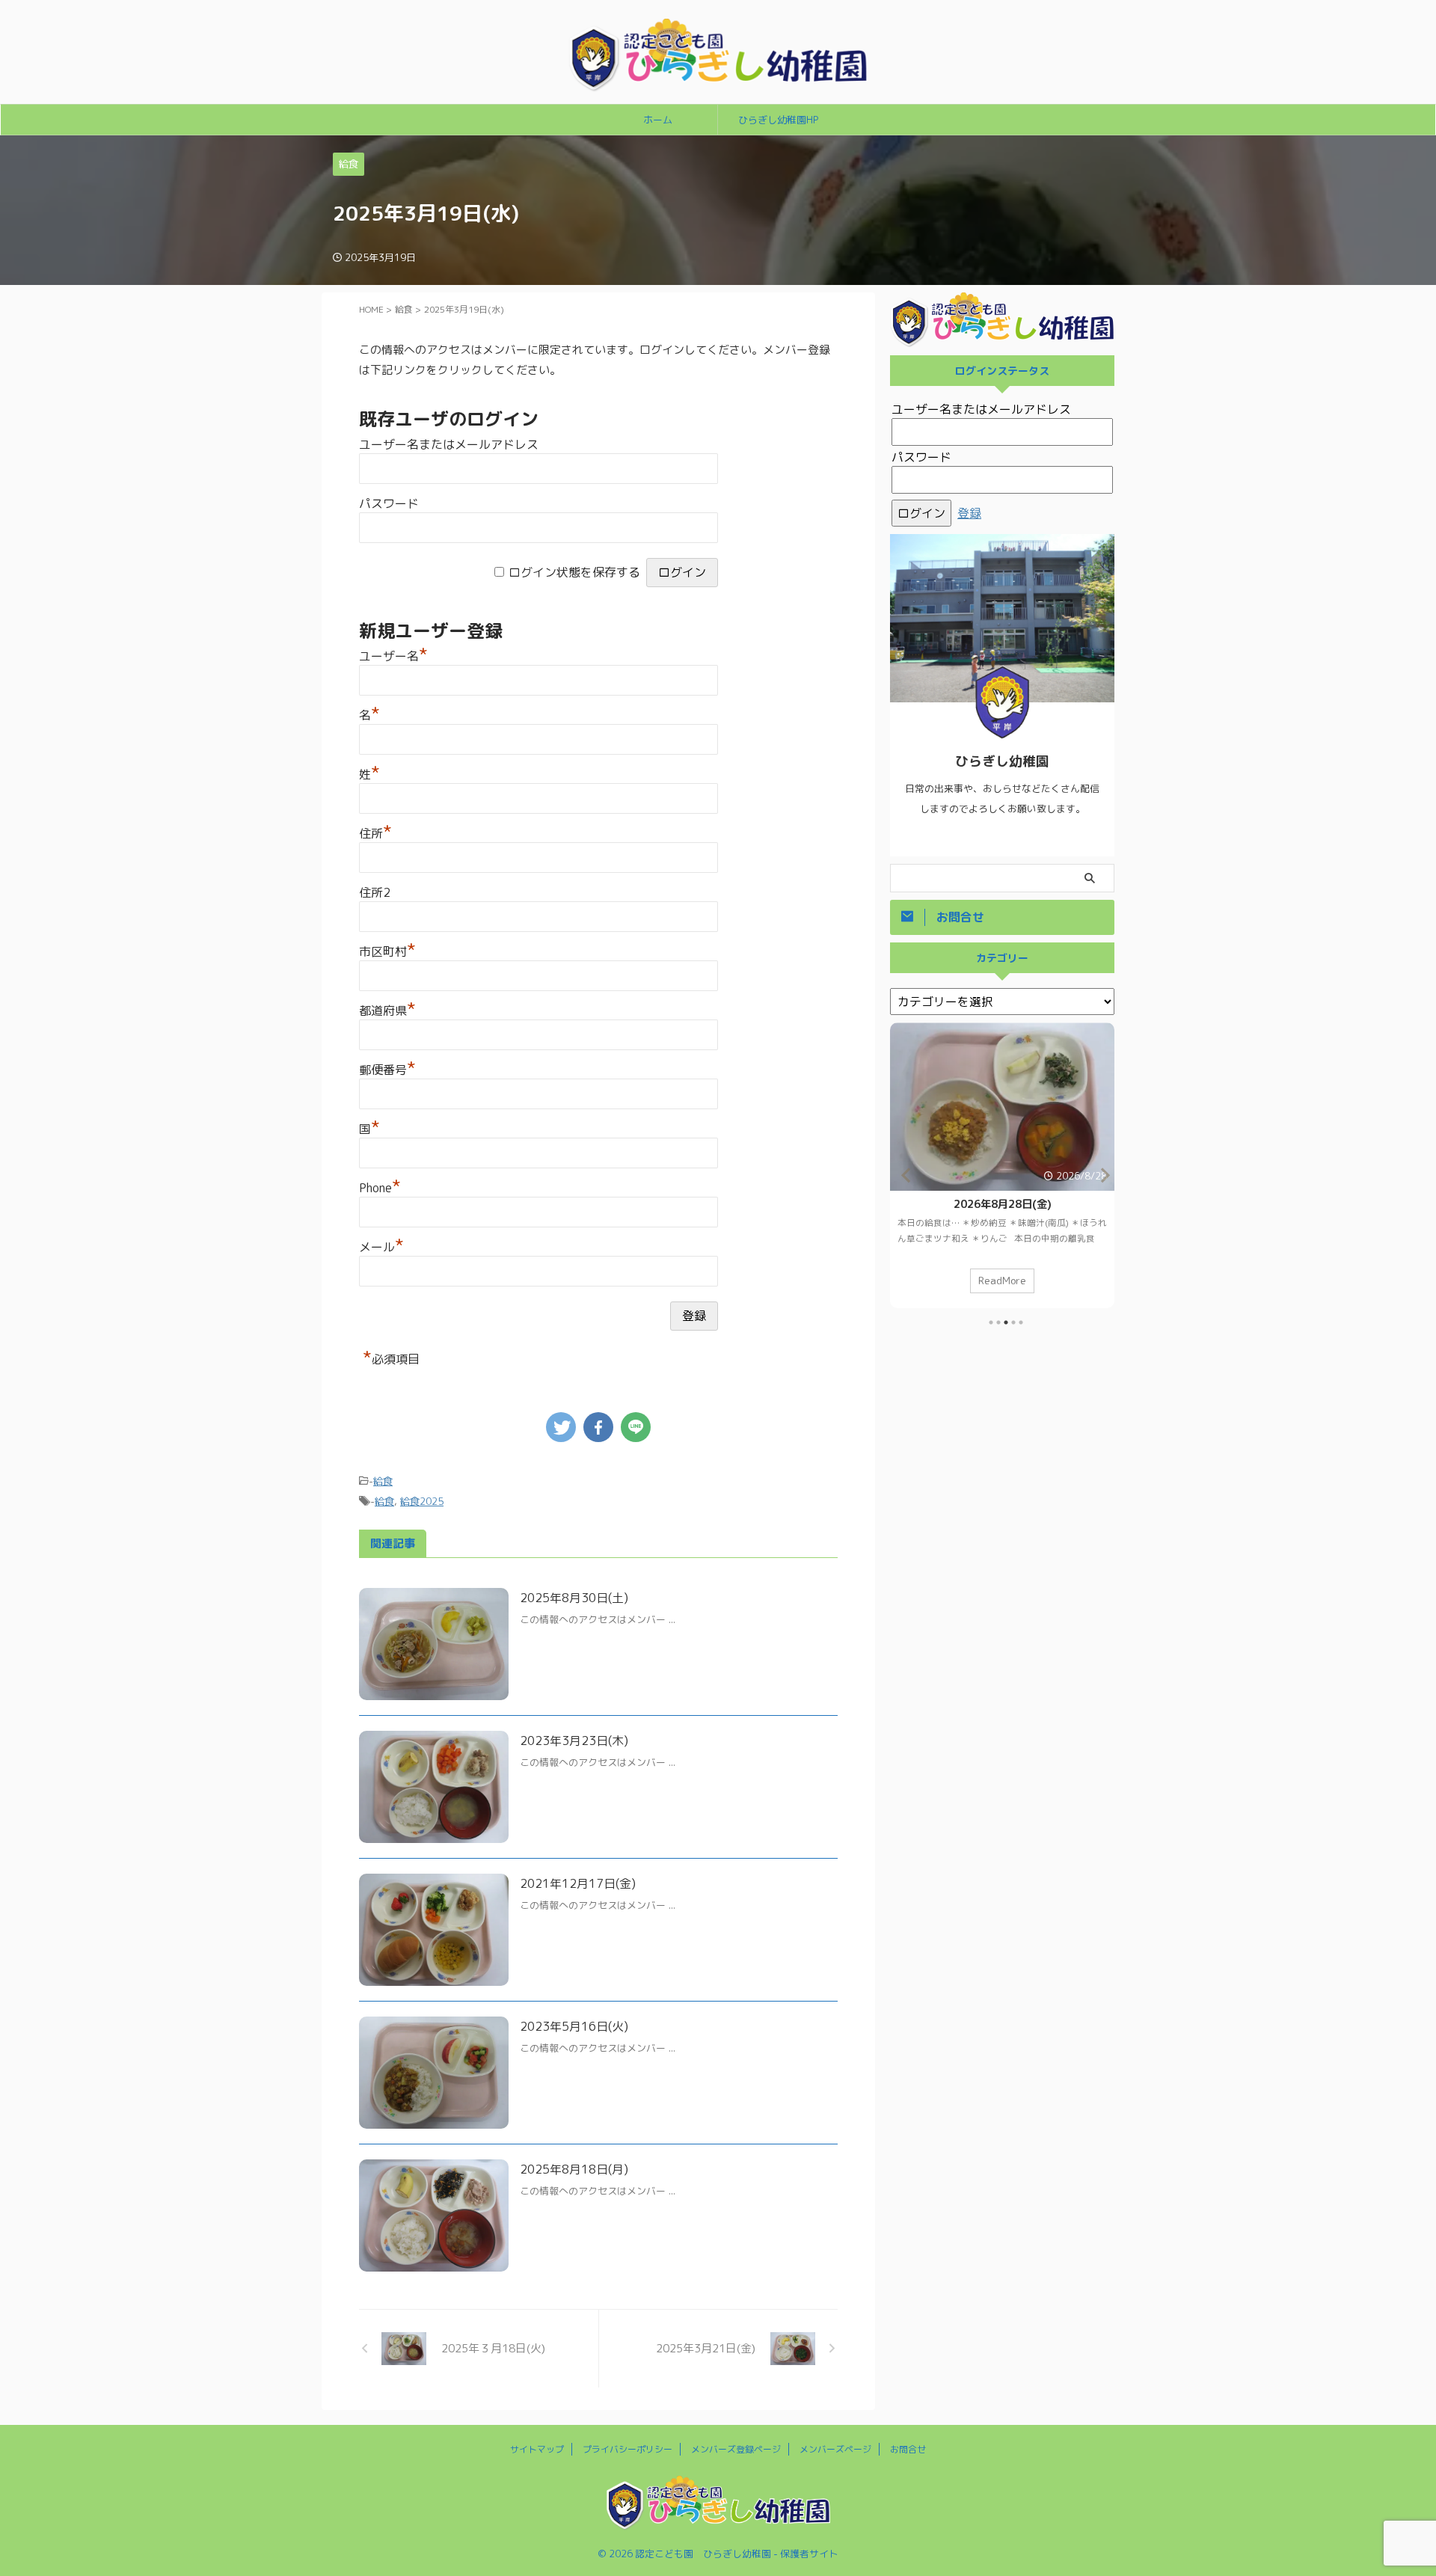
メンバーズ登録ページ (736, 2449)
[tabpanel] (1002, 1165)
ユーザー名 (393, 656)
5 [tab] (1021, 1322)
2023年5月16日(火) (574, 2026)
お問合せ (908, 2449)
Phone (380, 1188)
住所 (375, 833)
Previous (904, 1175)
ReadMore (1002, 1280)
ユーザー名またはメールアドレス (449, 444)
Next (1101, 1175)
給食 (383, 1481)
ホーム (658, 120)
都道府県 (387, 1011)
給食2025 (422, 1501)
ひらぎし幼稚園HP (778, 120)
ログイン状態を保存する (574, 572)
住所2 (375, 892)
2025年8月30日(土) (574, 1598)
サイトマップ (537, 2449)
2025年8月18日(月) (574, 2169)
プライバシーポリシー (628, 2449)
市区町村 (387, 951)
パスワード (389, 503)
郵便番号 (387, 1070)
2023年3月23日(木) (574, 1741)
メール (381, 1247)
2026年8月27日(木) (1003, 1204)
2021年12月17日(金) (578, 1883)
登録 (969, 513)
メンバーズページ (835, 2449)
